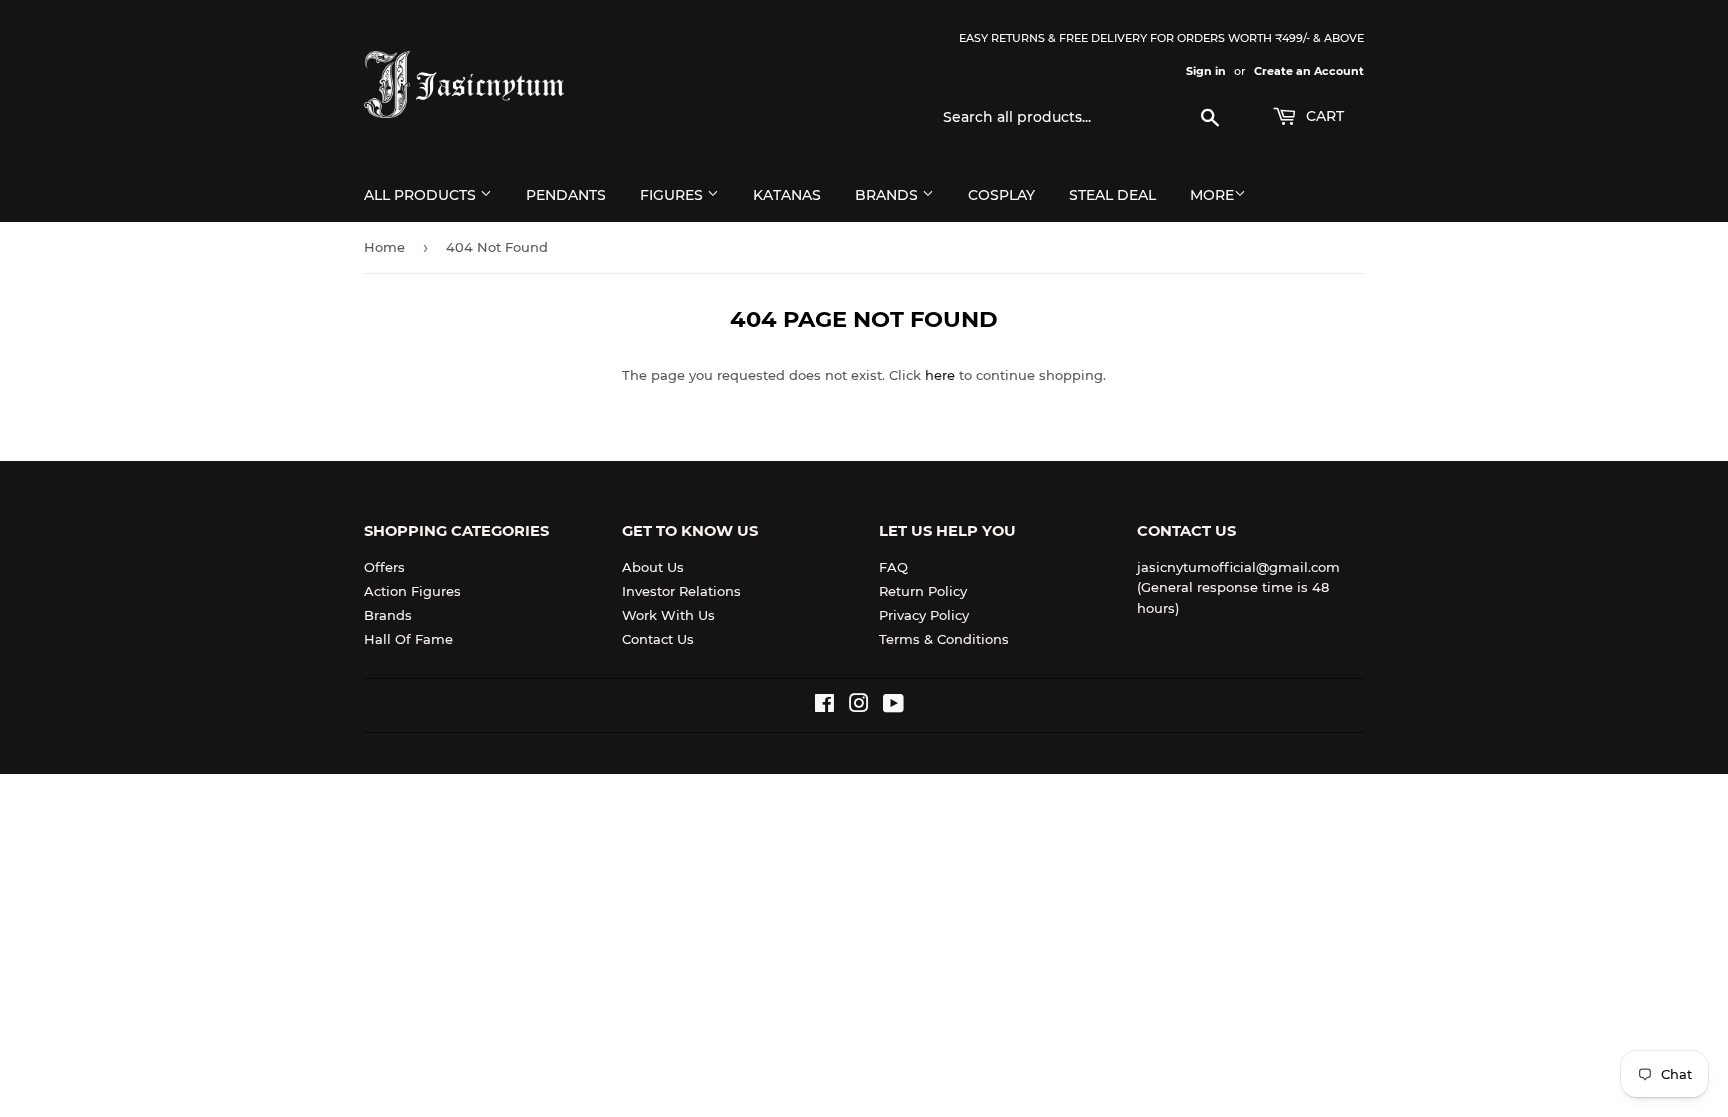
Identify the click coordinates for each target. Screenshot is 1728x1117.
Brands (888, 195)
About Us (653, 567)
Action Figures (412, 591)
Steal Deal (1112, 195)
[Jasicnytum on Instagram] (859, 706)
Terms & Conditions (944, 639)
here (940, 375)
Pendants (566, 195)
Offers (384, 567)
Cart (1323, 116)
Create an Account (1309, 71)
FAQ (893, 567)
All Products (422, 195)
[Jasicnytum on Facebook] (824, 706)
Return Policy (923, 591)
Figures (673, 195)
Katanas (787, 195)
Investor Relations (681, 591)
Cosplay (1001, 195)
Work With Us (668, 615)
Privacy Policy (924, 615)
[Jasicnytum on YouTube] (893, 706)
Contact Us (658, 639)
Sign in (1206, 71)
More (1212, 195)
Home (384, 247)
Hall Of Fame (408, 639)
